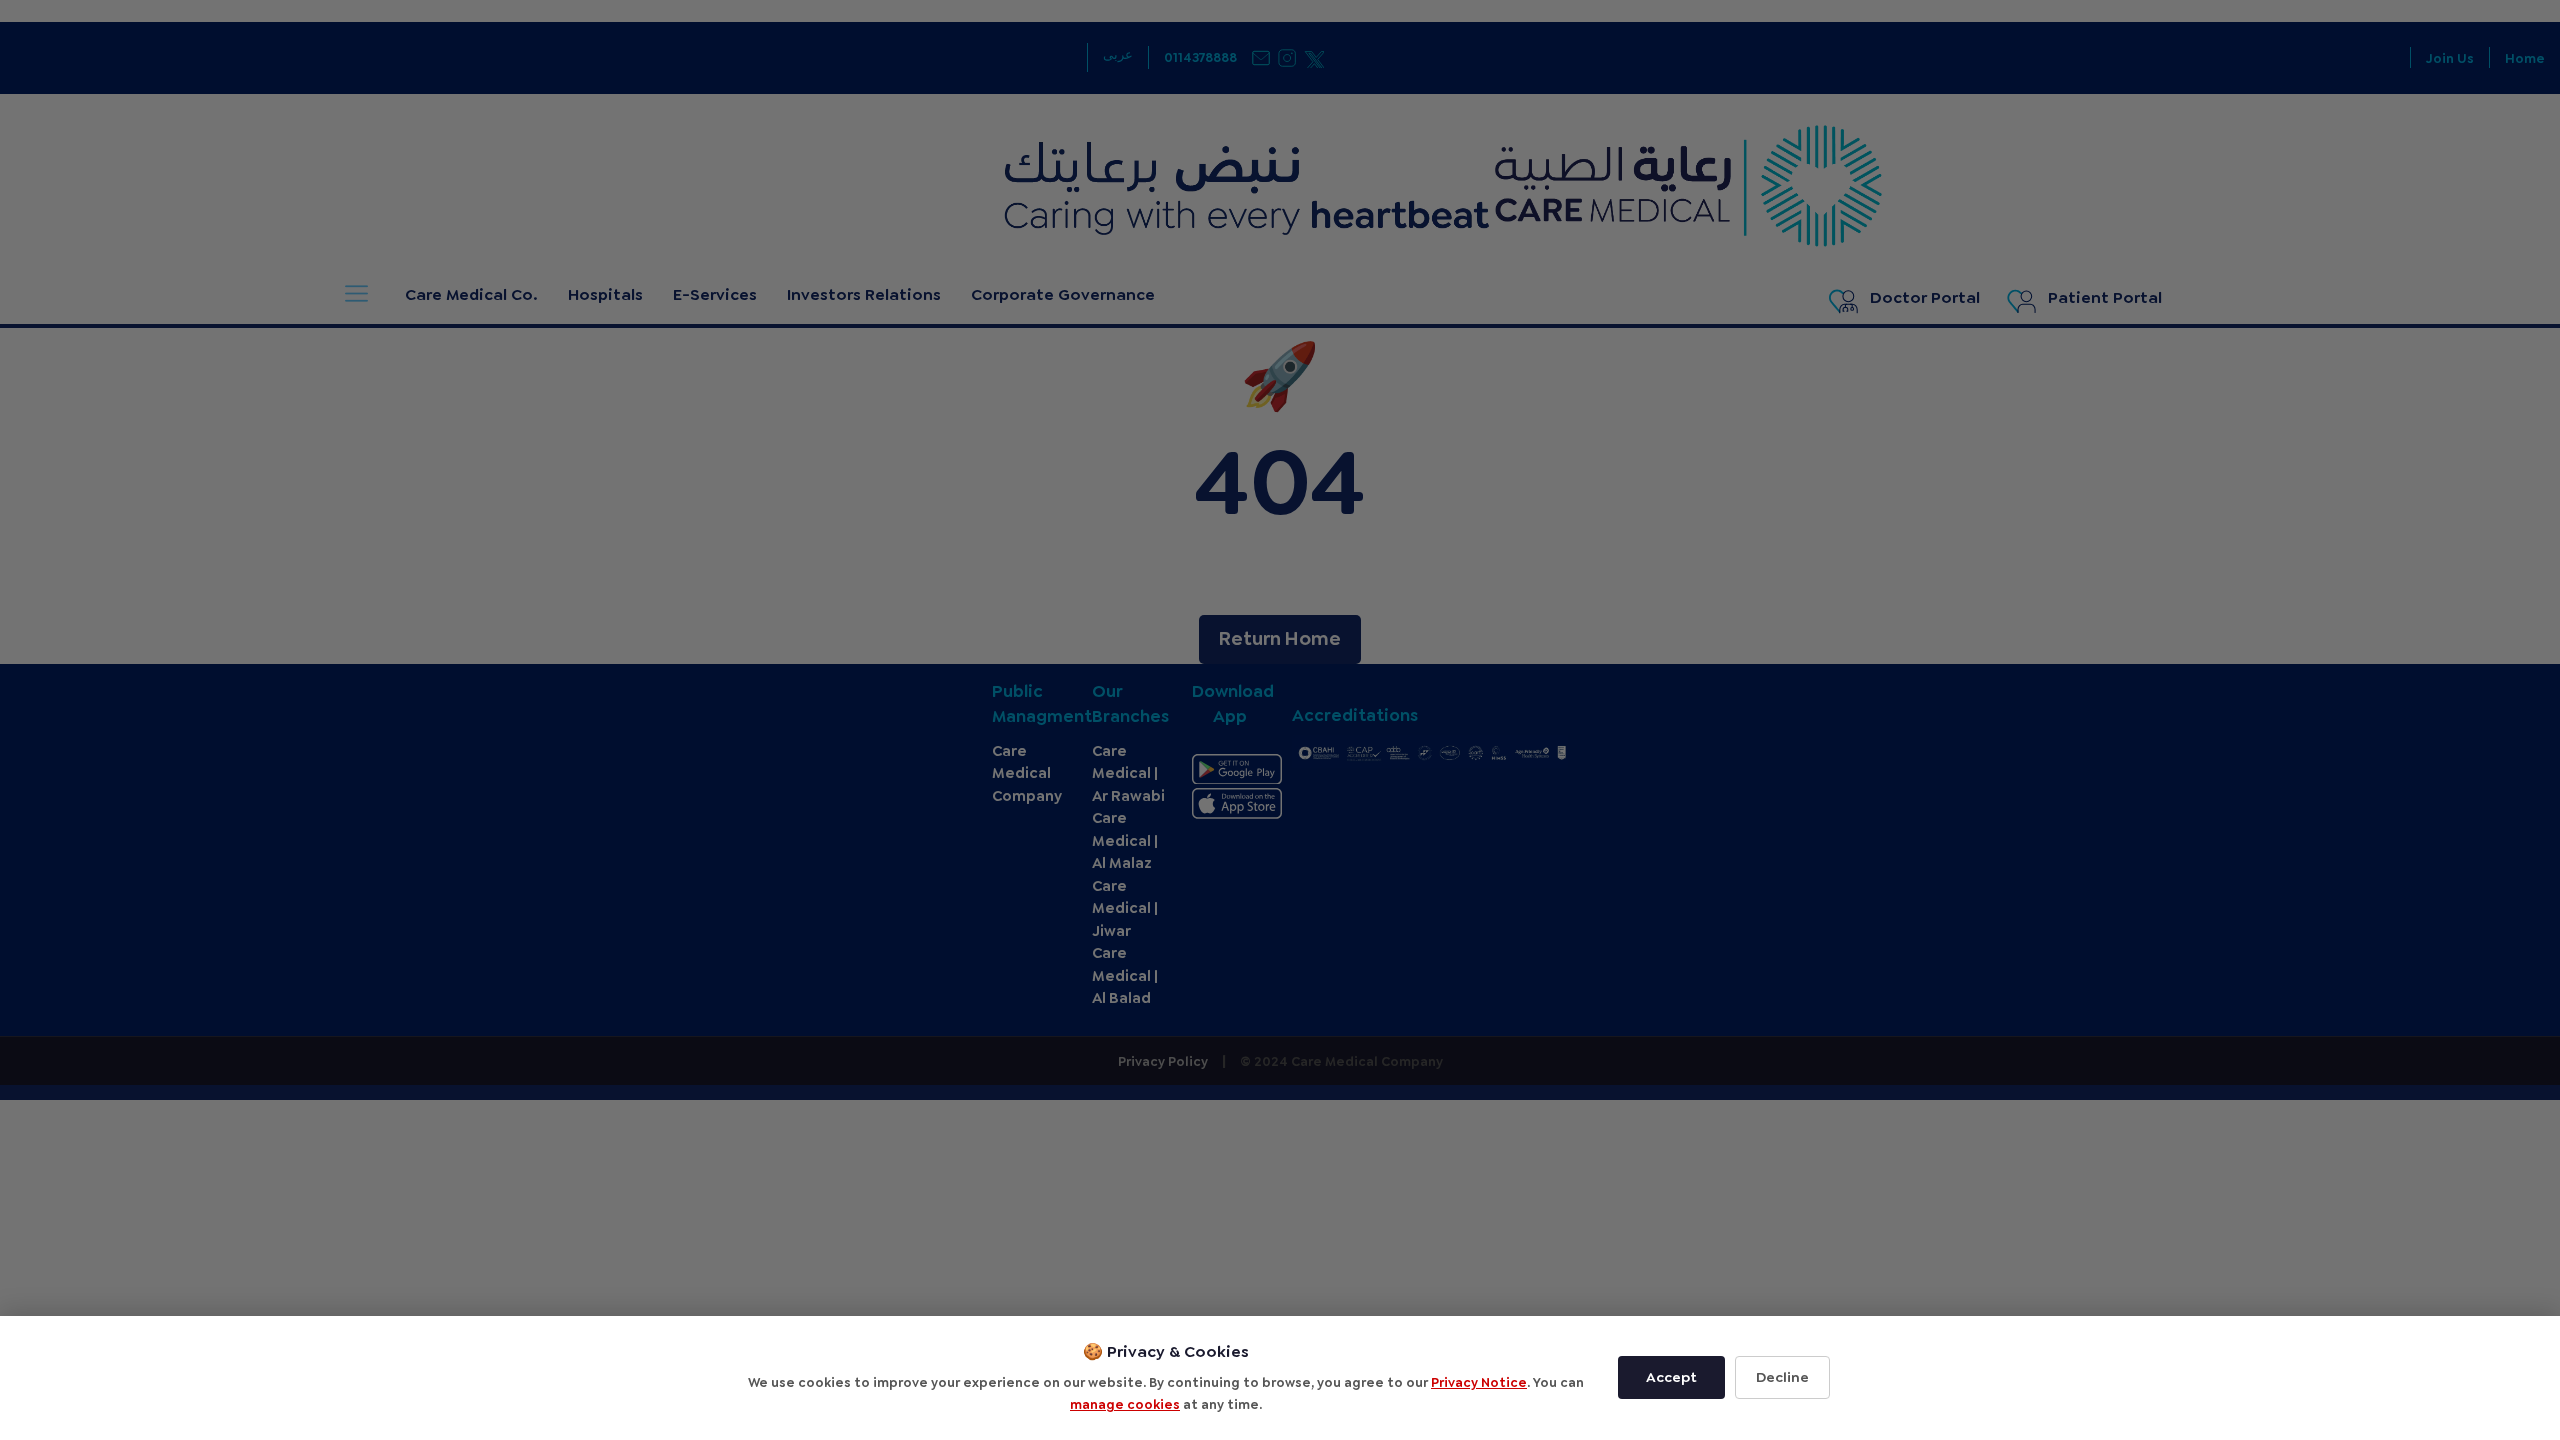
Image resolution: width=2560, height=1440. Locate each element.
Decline (1782, 1377)
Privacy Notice (1479, 1382)
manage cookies (1125, 1404)
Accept (1671, 1377)
